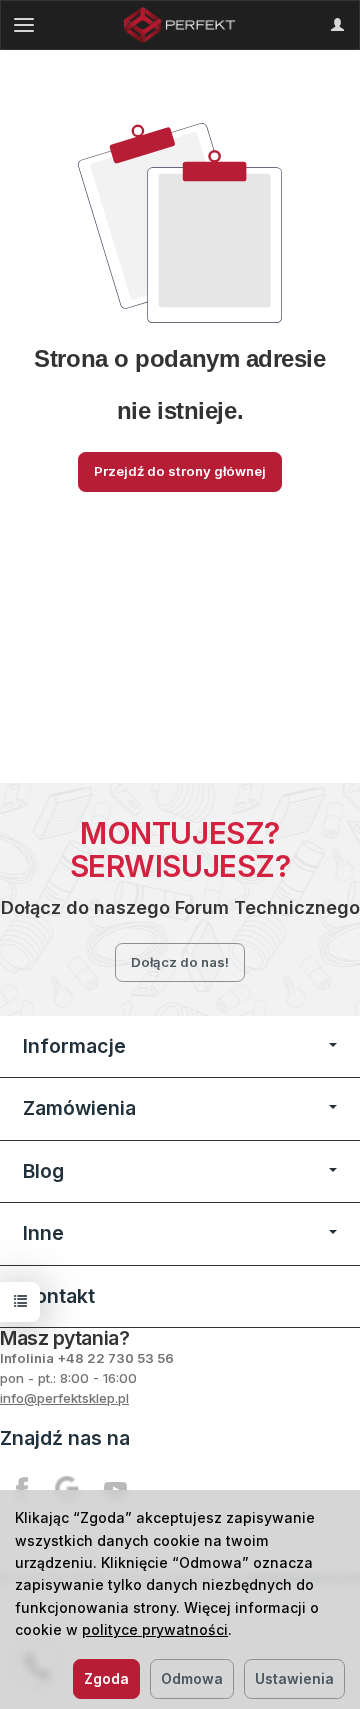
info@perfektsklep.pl (64, 1398)
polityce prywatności (155, 1629)
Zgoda (106, 1678)
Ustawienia (294, 1678)
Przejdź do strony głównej (180, 471)
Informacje (74, 1046)
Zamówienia (79, 1108)
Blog (43, 1171)
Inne (43, 1233)
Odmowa (192, 1678)
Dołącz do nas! (180, 962)
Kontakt (59, 1296)
